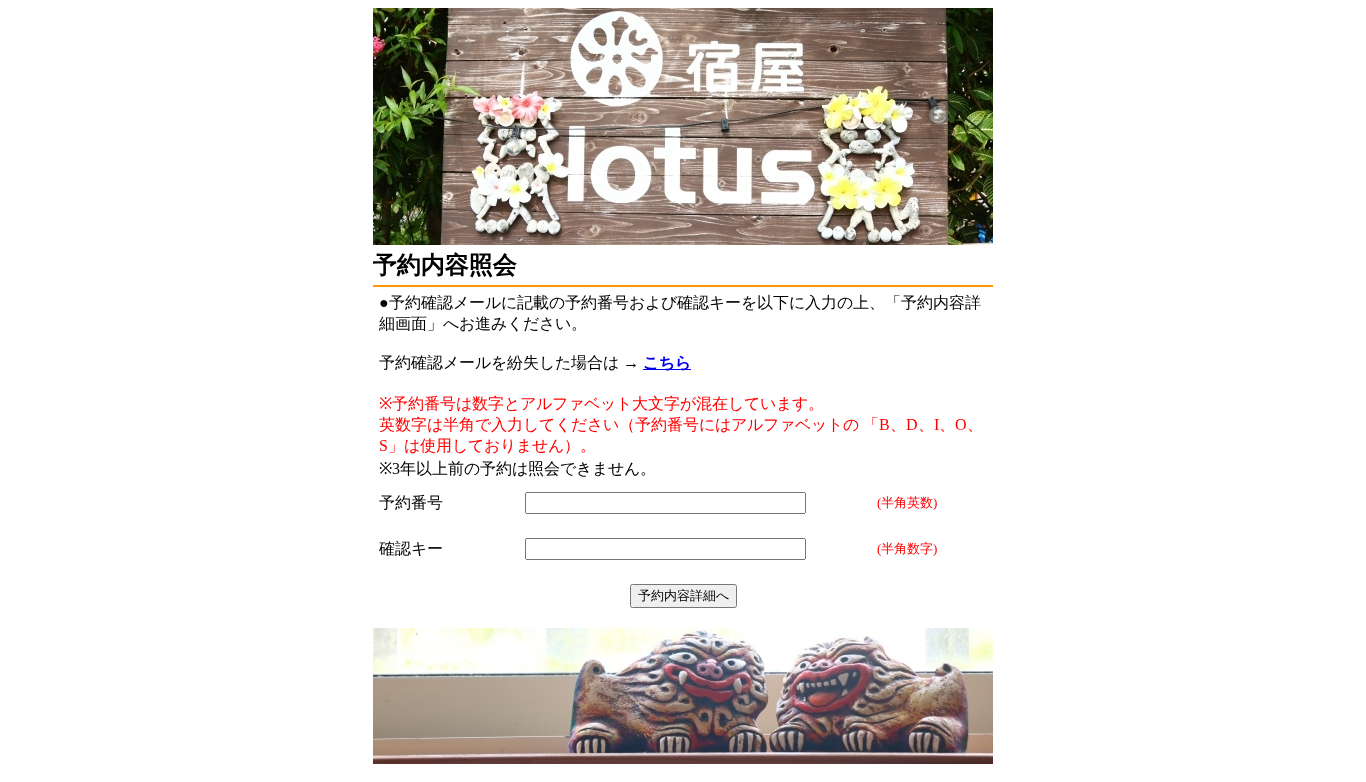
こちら (667, 362)
